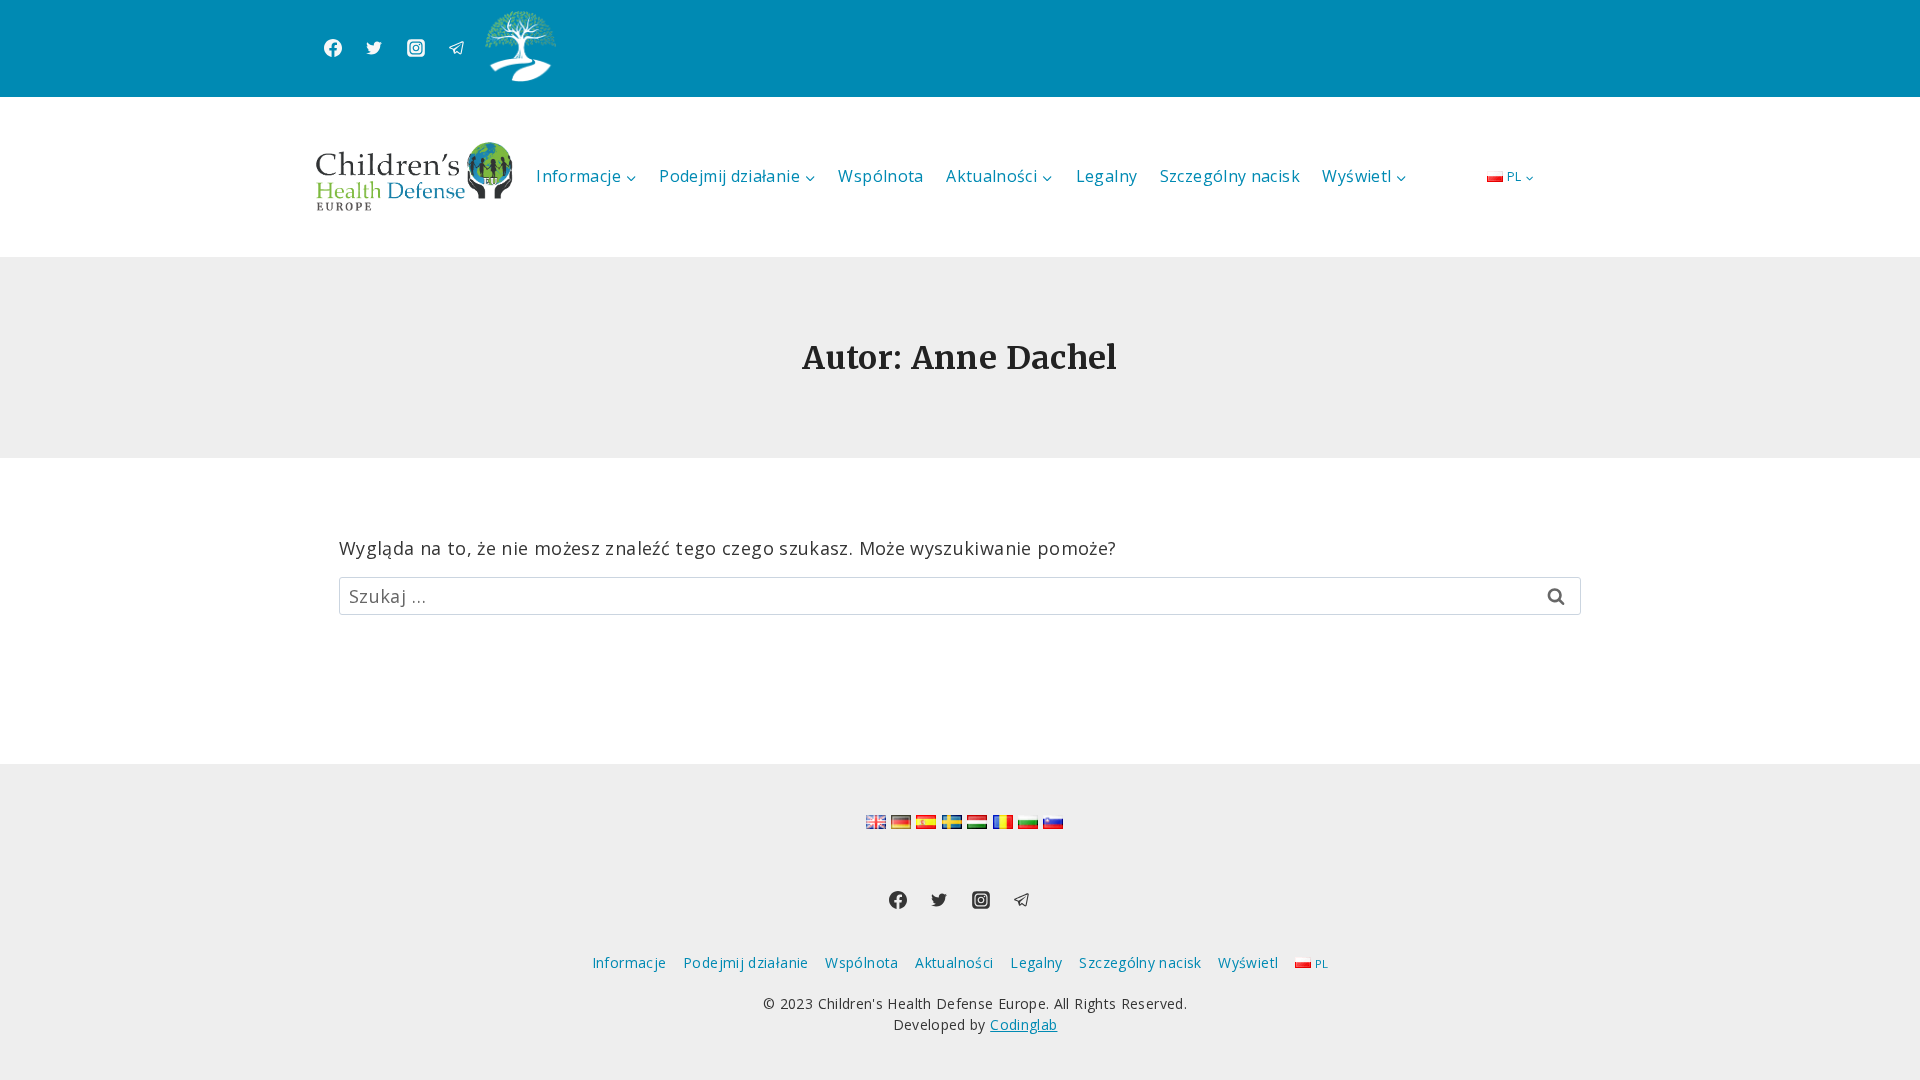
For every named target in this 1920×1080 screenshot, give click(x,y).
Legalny (1107, 176)
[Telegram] (457, 48)
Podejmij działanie (745, 962)
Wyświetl (1248, 962)
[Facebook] (333, 48)
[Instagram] (416, 48)
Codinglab (1023, 1024)
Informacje (629, 962)
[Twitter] (374, 48)
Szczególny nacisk (1230, 176)
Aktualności (954, 962)
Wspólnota (880, 176)
